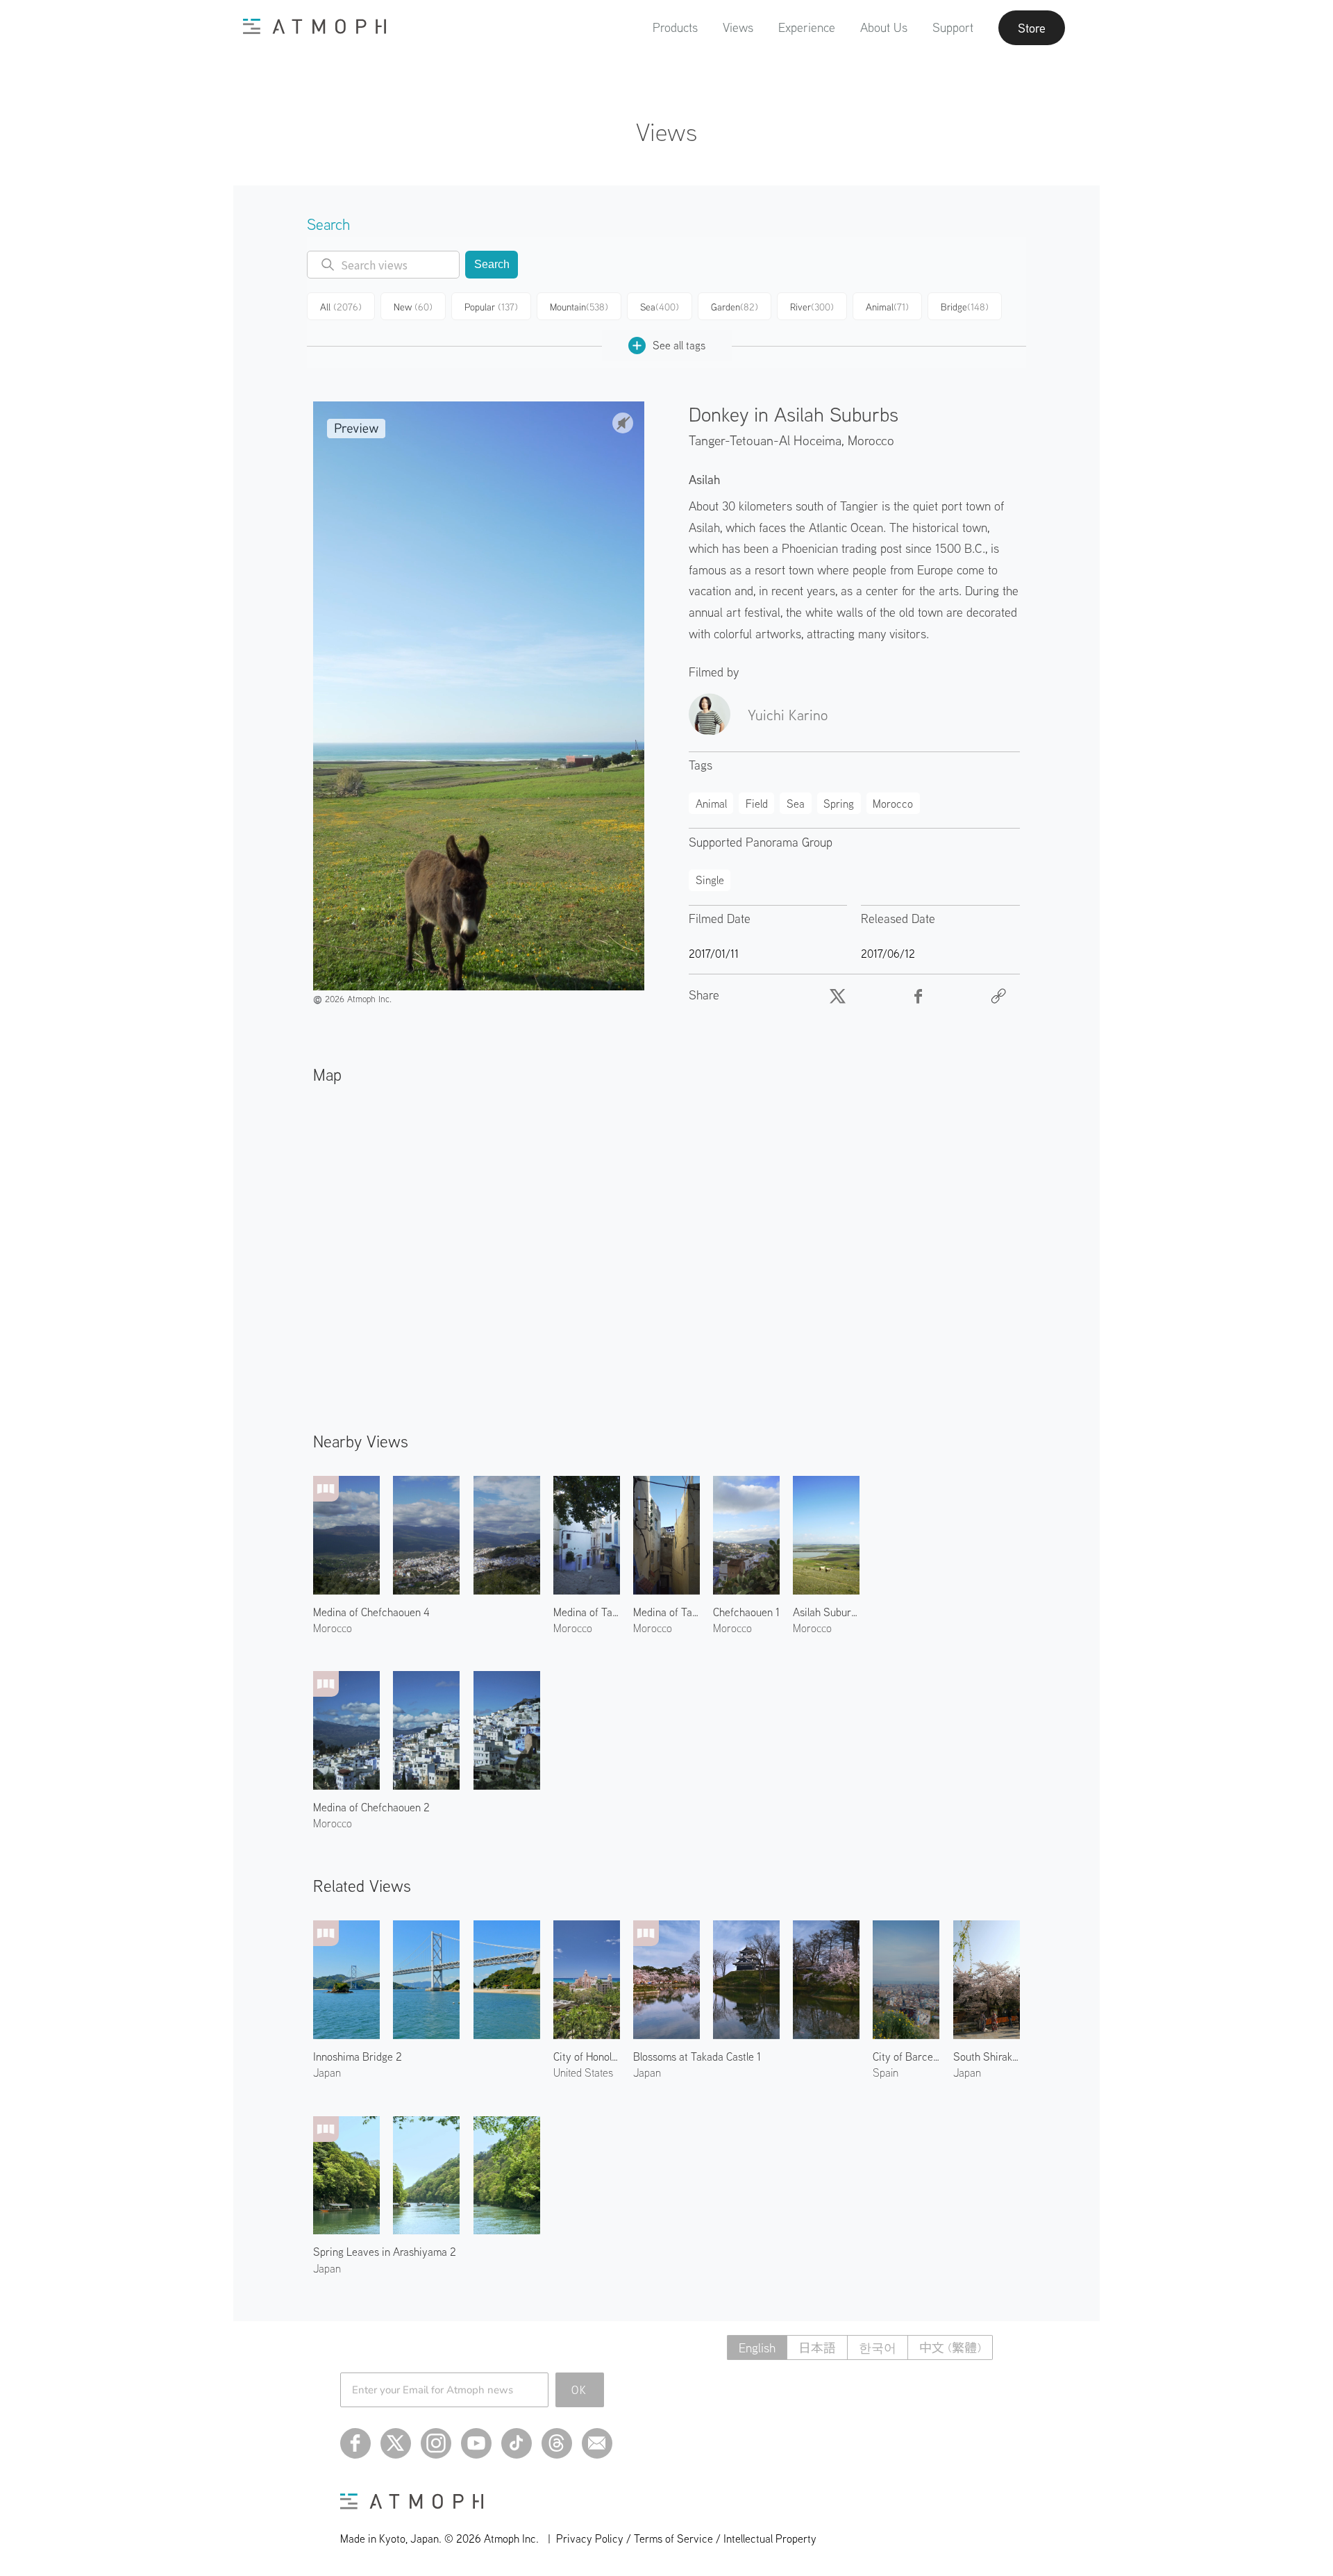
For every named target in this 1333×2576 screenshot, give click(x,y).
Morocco (871, 440)
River (812, 307)
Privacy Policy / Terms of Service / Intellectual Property (686, 2538)
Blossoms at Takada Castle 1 (697, 2056)
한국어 (878, 2348)
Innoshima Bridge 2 (358, 2056)
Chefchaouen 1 (746, 1612)
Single (710, 880)
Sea (660, 307)
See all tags (679, 345)
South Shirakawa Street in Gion (987, 2056)
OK (579, 2390)
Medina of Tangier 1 (587, 1612)
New (413, 307)
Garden (735, 307)
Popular (491, 307)
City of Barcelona (906, 2056)
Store (1032, 28)
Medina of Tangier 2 (666, 1612)
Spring (839, 804)
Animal (887, 307)
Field (757, 804)
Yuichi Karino (788, 715)
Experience (807, 27)
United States (583, 2072)
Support (953, 27)
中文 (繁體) (950, 2348)
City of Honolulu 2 (587, 2056)
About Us (884, 27)
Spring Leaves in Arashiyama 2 (385, 2252)
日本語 (817, 2348)
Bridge (965, 307)
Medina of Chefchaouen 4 (371, 1612)
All (341, 307)
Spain (886, 2072)
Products (675, 27)
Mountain (579, 307)
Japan (327, 2072)
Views (738, 27)
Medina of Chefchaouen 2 (371, 1807)
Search (492, 264)
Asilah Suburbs (826, 1612)
